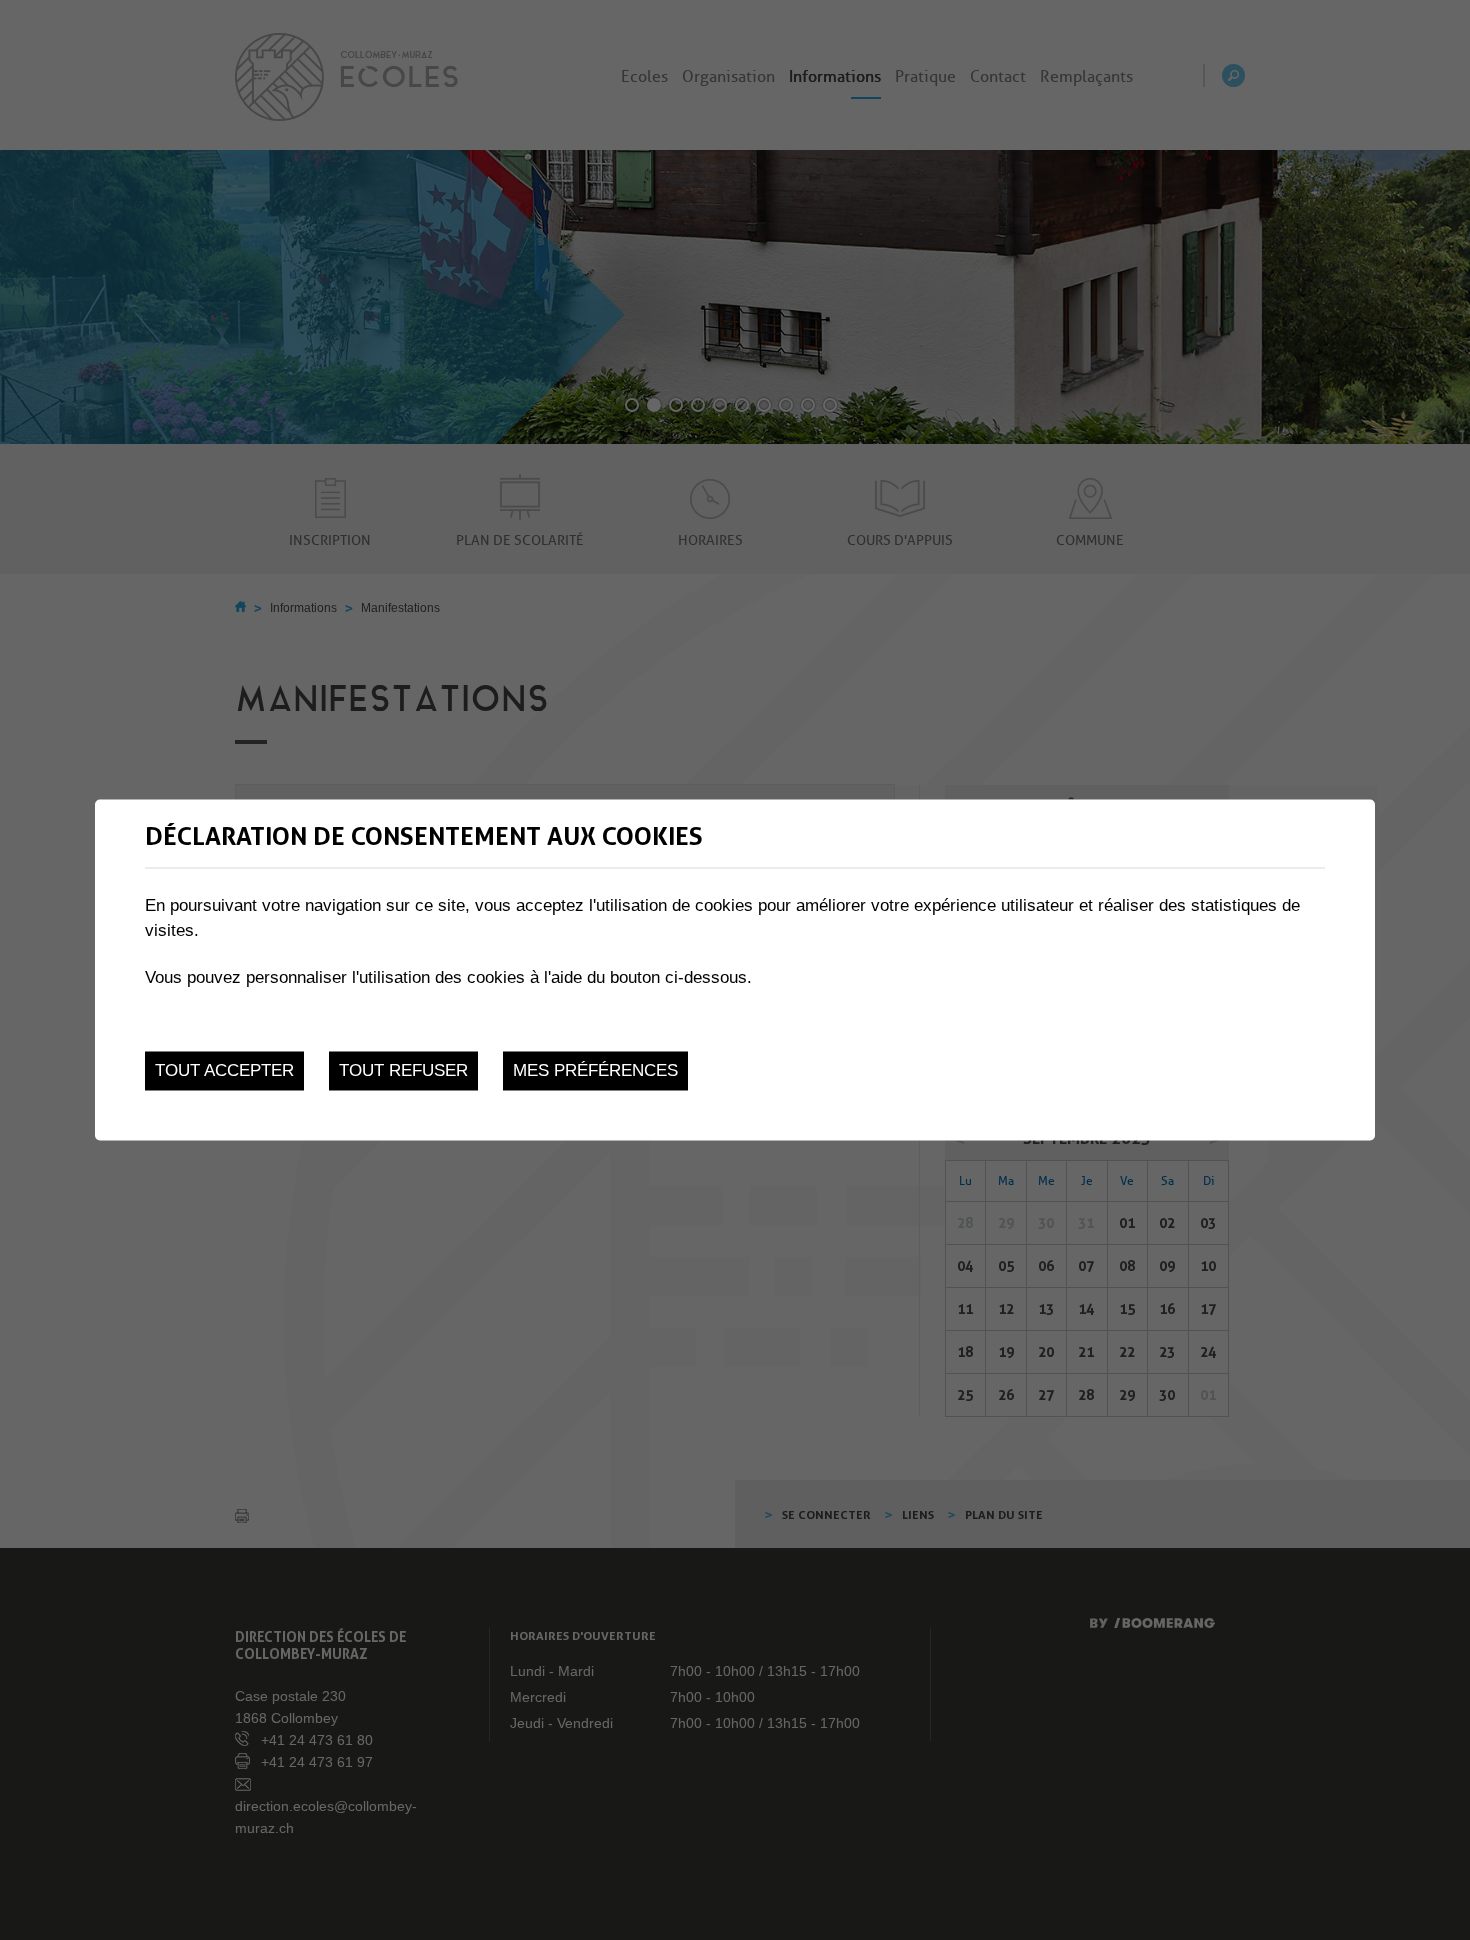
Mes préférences (595, 1070)
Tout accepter (224, 1070)
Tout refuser (403, 1070)
